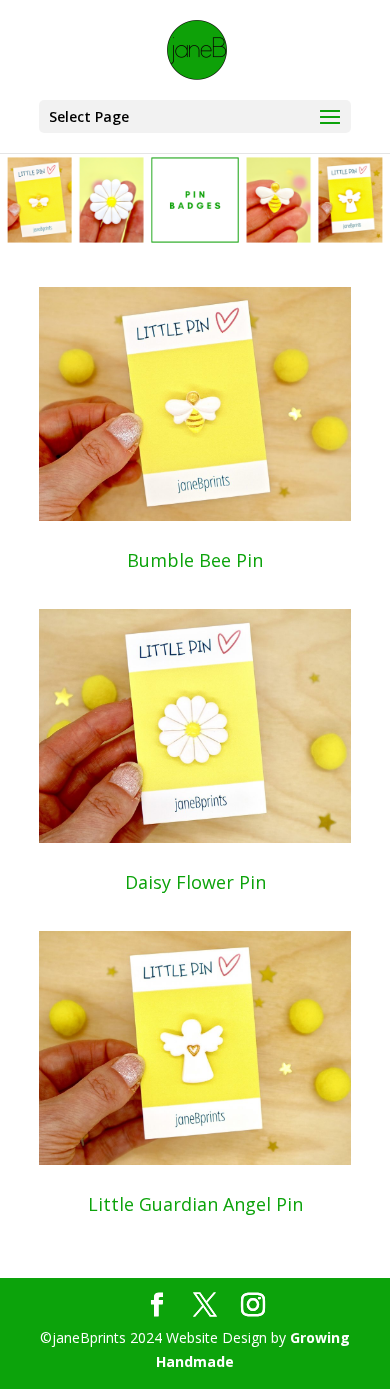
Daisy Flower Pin (195, 882)
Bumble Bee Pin (195, 560)
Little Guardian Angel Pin (195, 1204)
